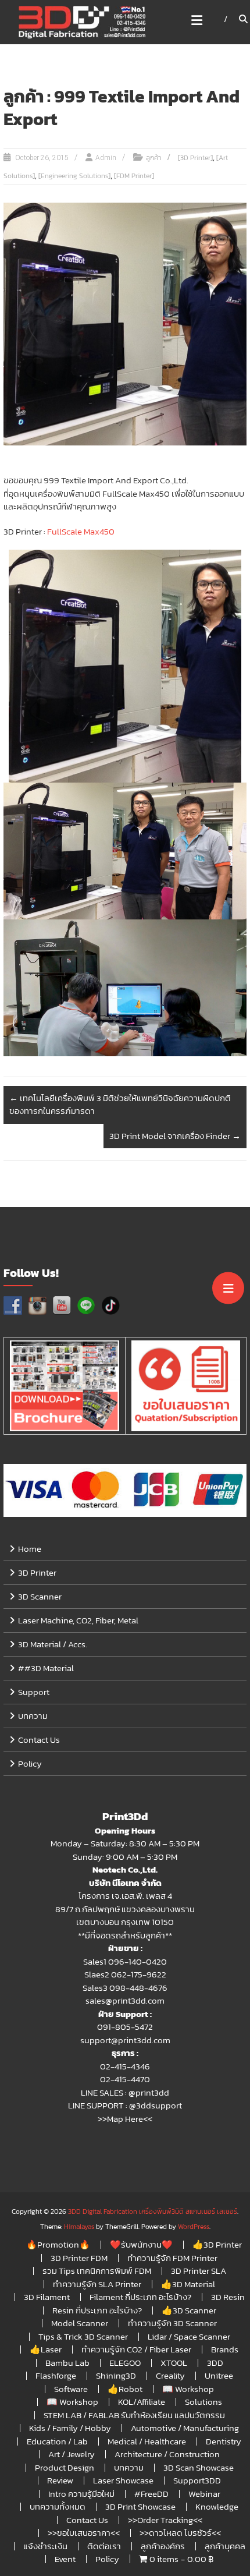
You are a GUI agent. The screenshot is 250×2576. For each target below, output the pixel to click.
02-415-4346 (125, 2066)
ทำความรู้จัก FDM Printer (172, 2258)
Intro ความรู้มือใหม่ (81, 2494)
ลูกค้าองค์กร (163, 2546)
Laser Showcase (123, 2480)
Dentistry (224, 2441)
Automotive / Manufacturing (185, 2428)
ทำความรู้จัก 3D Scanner (172, 2323)
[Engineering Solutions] (74, 176)
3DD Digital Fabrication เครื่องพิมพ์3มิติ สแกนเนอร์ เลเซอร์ (153, 2211)
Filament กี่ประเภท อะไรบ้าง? (140, 2297)
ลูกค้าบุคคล (225, 2546)
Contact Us (39, 1740)
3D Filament (47, 2297)
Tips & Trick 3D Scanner (83, 2336)
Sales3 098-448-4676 (125, 1988)
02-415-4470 (125, 2079)
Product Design (65, 2467)
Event (65, 2559)
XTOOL (174, 2363)
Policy (30, 1763)
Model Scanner (80, 2323)
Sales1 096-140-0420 (125, 1961)
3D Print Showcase (140, 2506)
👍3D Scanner (189, 2310)
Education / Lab (57, 2441)
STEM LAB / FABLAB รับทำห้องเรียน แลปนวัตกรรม (134, 2415)
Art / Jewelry (72, 2454)
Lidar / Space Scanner (189, 2336)
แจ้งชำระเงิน (45, 2546)
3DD (215, 2363)
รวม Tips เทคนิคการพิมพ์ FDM (97, 2271)
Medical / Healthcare (147, 2441)
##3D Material (46, 1668)
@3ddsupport (156, 2105)
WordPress (194, 2227)
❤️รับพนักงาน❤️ (141, 2244)
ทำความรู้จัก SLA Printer (97, 2284)
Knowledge (217, 2506)
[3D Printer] (195, 158)
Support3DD (197, 2480)
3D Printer (37, 1572)
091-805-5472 (125, 2027)
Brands (225, 2349)
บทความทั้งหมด (58, 2506)
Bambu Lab (67, 2363)
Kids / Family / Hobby (70, 2428)
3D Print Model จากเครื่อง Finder (175, 1136)
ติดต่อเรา (104, 2546)
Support (34, 1692)
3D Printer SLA (199, 2271)
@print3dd (149, 2092)
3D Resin (228, 2297)
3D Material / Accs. (53, 1644)
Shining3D (116, 2375)
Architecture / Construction (167, 2454)
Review (60, 2480)
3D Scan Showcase (199, 2467)
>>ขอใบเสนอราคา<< (84, 2533)
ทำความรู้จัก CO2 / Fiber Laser (136, 2349)
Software (71, 2389)
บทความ (33, 1716)
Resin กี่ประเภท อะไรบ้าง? (97, 2310)
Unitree (219, 2375)
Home (30, 1549)
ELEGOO (125, 2363)
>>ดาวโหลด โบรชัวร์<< (180, 2533)
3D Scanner (40, 1596)
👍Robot (125, 2389)
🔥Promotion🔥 (58, 2244)
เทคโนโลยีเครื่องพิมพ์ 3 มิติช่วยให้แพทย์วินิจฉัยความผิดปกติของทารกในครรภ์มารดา (120, 1105)
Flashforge (56, 2375)
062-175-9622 (139, 1974)
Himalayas (79, 2227)
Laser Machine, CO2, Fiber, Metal (78, 1620)
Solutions (203, 2402)
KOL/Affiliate (142, 2402)
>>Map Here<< (125, 2119)
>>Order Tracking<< (165, 2520)
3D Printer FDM (79, 2258)
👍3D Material (188, 2284)
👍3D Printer (217, 2244)
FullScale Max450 (81, 531)
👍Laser (46, 2349)
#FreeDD (151, 2494)
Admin (106, 158)
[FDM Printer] (134, 176)
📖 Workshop (188, 2389)
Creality (170, 2375)
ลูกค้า (153, 158)
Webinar (204, 2494)
